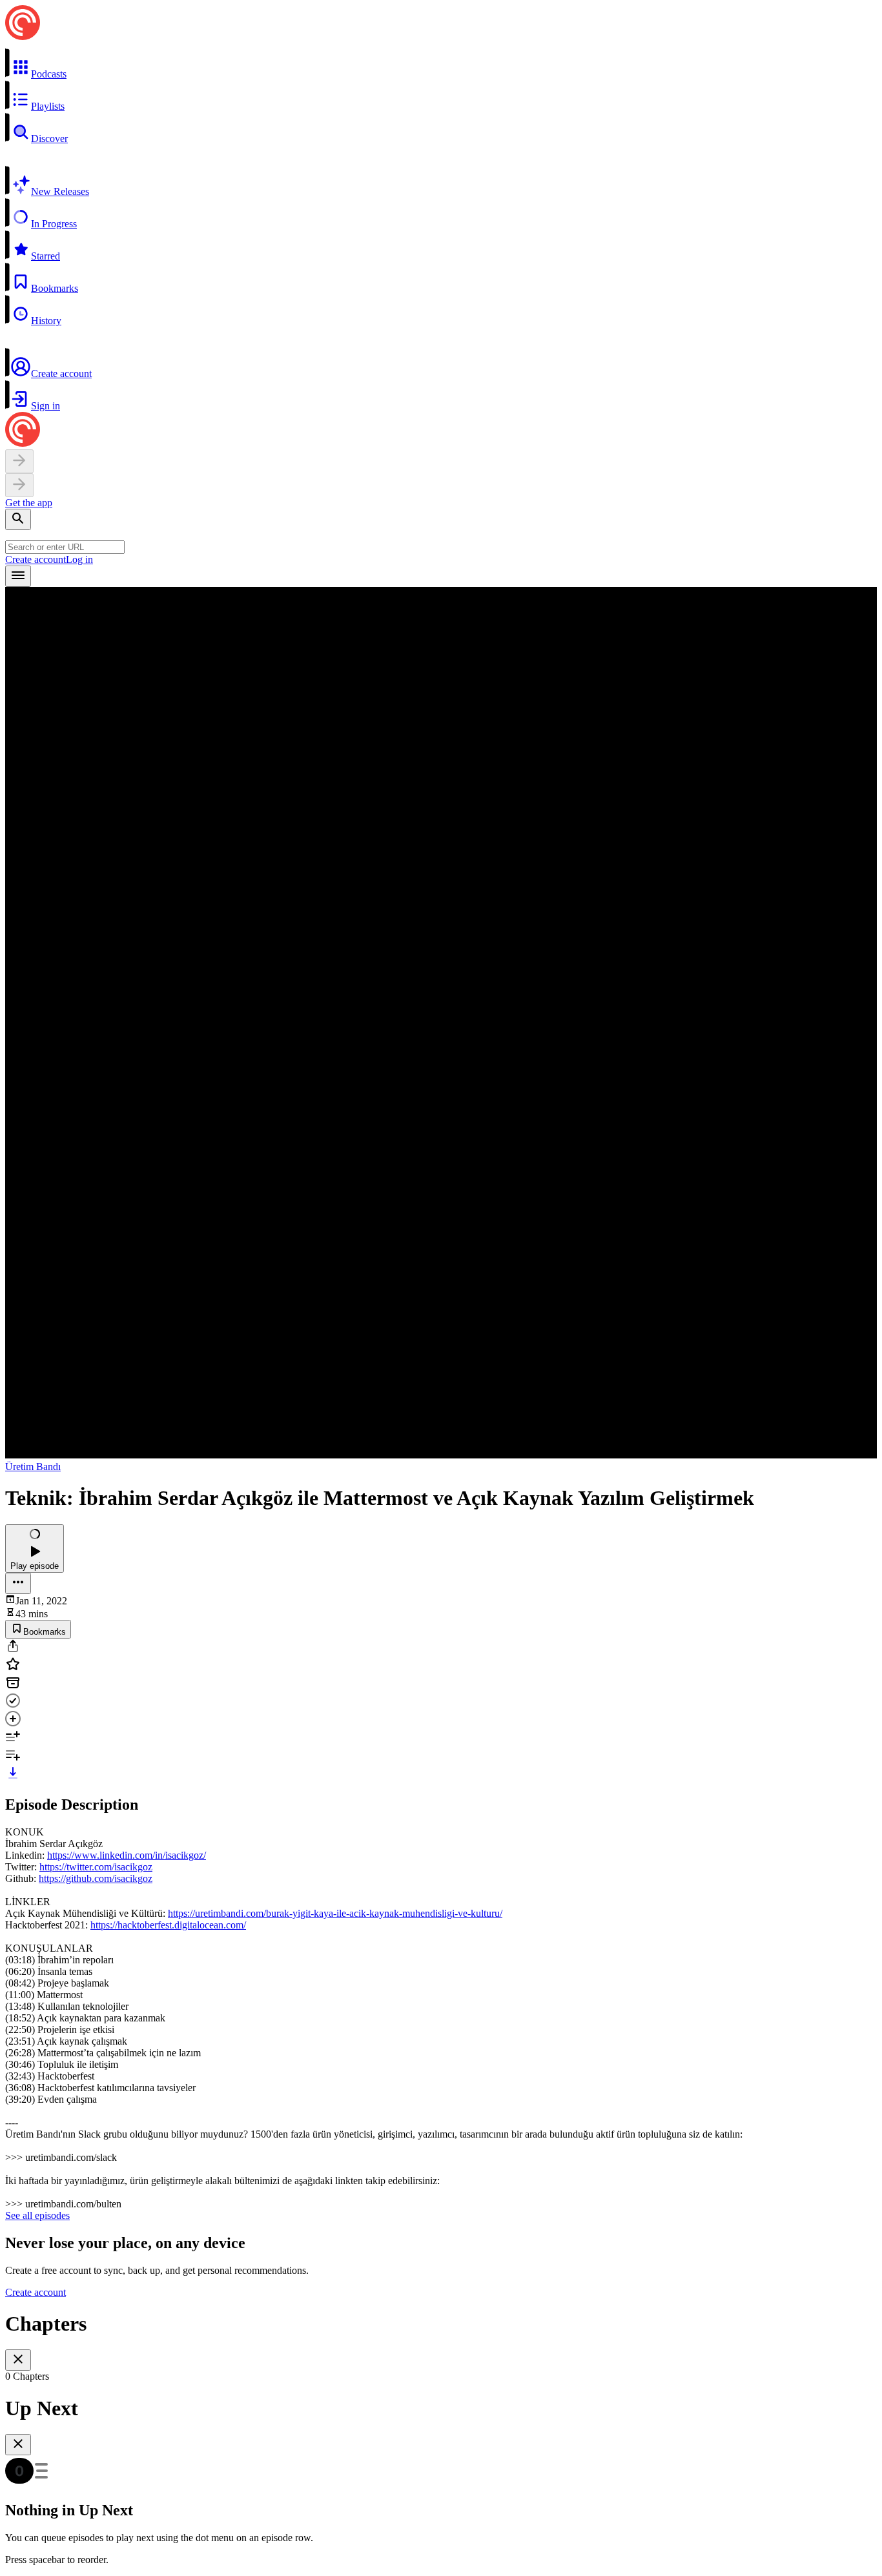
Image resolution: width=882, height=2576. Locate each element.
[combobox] (65, 547)
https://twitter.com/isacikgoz (96, 1867)
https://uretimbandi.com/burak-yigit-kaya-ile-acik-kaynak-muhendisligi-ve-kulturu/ (335, 1913)
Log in (79, 559)
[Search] (18, 519)
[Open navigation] (18, 576)
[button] (441, 64)
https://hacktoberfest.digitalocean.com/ (168, 1925)
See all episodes (37, 2215)
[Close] (18, 2360)
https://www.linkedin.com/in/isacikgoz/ (127, 1855)
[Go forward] (19, 485)
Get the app (29, 503)
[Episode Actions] (18, 1583)
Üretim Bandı (33, 1467)
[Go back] (19, 461)
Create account (36, 559)
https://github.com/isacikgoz (96, 1878)
